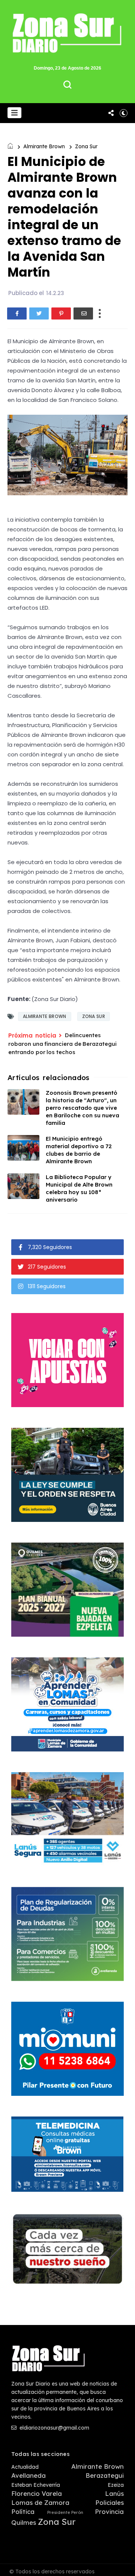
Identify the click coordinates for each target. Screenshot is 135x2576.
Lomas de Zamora (40, 2503)
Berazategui (105, 2476)
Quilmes (24, 2523)
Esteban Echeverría (36, 2485)
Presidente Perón (65, 2513)
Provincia (109, 2512)
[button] (14, 113)
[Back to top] (124, 2565)
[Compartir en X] (39, 313)
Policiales (109, 2503)
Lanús (114, 2494)
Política (23, 2512)
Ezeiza (116, 2485)
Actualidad (25, 2467)
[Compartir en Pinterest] (61, 313)
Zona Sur (86, 146)
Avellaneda (28, 2476)
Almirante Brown (44, 146)
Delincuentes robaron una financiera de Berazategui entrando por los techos (62, 1044)
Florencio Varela (37, 2494)
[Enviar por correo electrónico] (83, 313)
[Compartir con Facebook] (17, 313)
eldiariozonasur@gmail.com (54, 2428)
